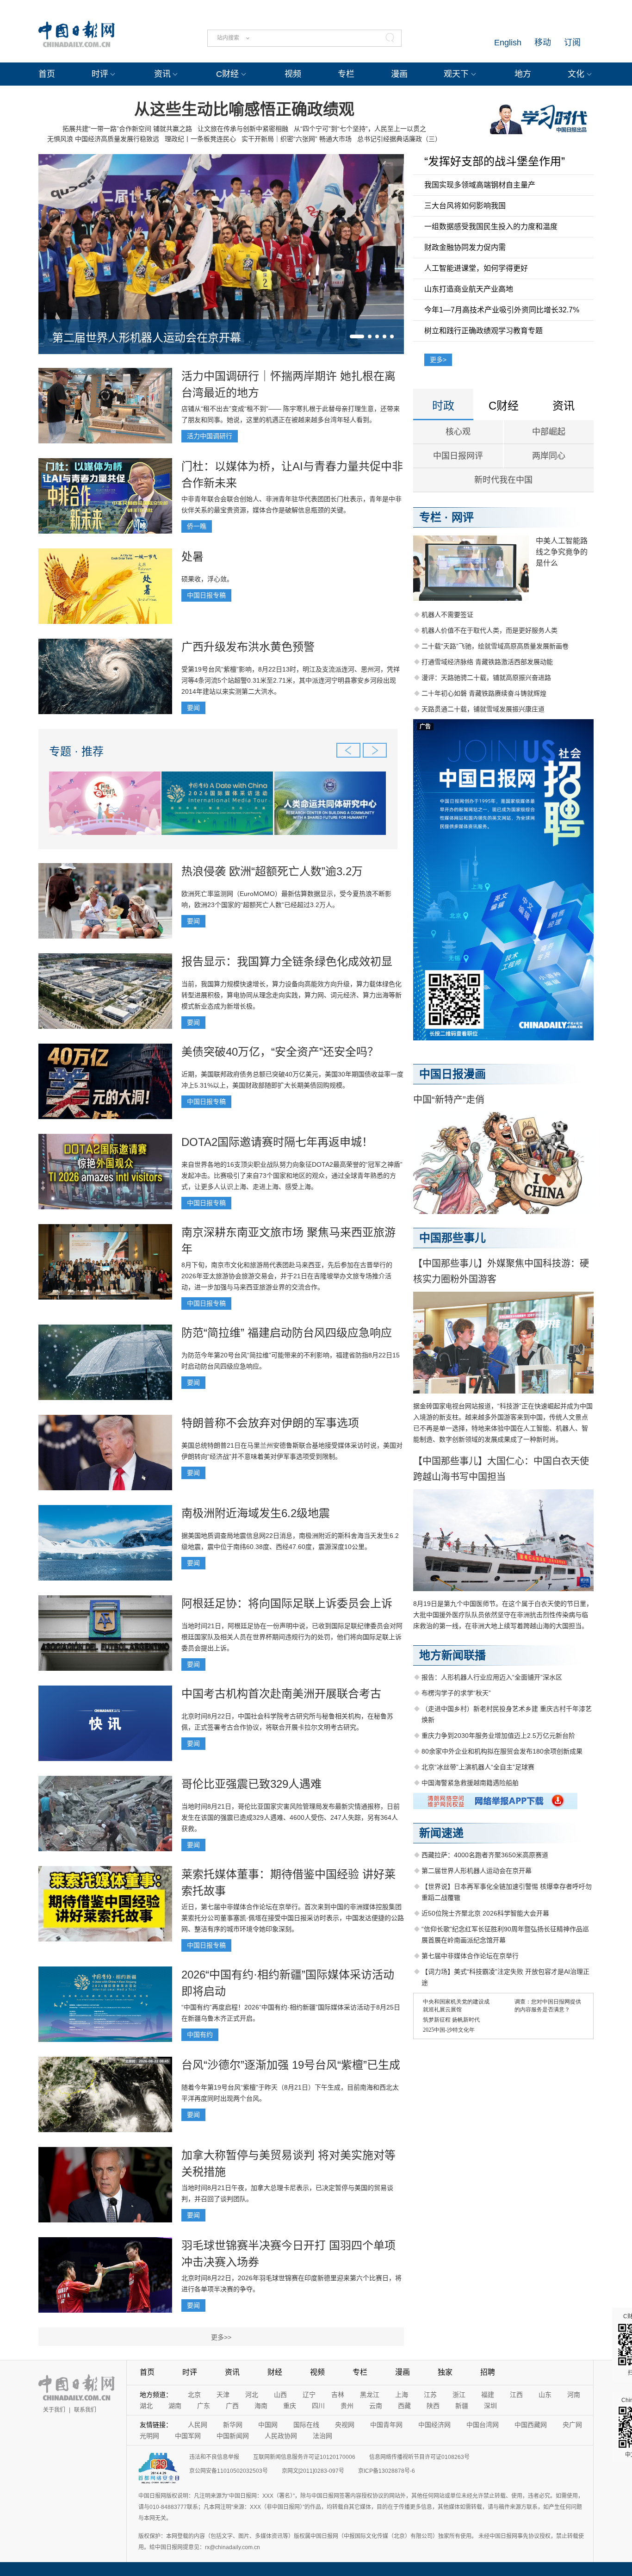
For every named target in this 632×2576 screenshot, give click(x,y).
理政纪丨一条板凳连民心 (200, 139)
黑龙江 (370, 2395)
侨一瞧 (197, 526)
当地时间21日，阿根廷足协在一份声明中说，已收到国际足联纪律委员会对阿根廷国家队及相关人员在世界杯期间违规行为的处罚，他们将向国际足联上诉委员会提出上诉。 (292, 1637)
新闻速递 (441, 1833)
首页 (47, 74)
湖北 (146, 2406)
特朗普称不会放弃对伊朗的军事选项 (270, 1423)
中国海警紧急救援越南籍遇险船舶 (470, 1783)
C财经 (227, 74)
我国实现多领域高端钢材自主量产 (480, 185)
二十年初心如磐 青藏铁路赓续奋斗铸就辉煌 (484, 693)
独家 (445, 2372)
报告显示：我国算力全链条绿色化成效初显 (287, 961)
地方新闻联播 (452, 1655)
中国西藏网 (531, 2425)
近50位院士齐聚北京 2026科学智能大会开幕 (485, 1913)
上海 (402, 2395)
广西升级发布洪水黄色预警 (248, 647)
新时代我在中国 (503, 480)
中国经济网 (434, 2425)
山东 (545, 2395)
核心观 (458, 432)
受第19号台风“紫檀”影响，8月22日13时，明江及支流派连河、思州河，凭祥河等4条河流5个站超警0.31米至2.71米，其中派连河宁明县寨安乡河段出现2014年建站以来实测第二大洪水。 (291, 680)
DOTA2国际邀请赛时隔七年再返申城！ (277, 1142)
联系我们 (85, 2410)
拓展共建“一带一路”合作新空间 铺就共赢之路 (127, 129)
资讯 (162, 74)
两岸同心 (549, 456)
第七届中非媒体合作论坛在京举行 (470, 1956)
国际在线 (306, 2425)
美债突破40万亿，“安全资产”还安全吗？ (280, 1052)
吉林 (338, 2395)
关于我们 (54, 2410)
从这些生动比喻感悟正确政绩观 (244, 109)
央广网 (572, 2425)
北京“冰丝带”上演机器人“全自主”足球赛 (478, 1767)
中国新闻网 (233, 2436)
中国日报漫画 (452, 1074)
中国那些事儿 (452, 1238)
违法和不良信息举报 (214, 2457)
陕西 (433, 2406)
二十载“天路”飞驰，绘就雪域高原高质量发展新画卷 (495, 646)
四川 (318, 2406)
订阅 (572, 43)
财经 (275, 2372)
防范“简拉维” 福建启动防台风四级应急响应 (287, 1333)
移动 (543, 43)
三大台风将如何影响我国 (465, 206)
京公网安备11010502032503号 (229, 2471)
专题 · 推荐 (76, 751)
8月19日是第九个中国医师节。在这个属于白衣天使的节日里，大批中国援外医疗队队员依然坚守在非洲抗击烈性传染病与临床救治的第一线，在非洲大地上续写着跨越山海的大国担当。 (503, 1615)
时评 (100, 74)
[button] (357, 336)
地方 (523, 74)
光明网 (149, 2436)
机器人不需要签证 (447, 615)
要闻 (193, 708)
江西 (516, 2395)
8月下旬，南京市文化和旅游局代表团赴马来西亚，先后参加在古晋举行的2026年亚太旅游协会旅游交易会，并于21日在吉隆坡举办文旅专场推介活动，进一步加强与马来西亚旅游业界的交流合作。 (287, 1276)
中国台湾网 (483, 2425)
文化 (576, 74)
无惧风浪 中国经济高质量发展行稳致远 (103, 139)
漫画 (399, 74)
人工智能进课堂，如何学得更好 (476, 268)
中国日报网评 (458, 456)
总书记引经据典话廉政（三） (399, 139)
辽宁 (309, 2395)
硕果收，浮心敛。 (207, 579)
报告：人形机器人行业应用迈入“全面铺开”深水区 (492, 1677)
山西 (280, 2395)
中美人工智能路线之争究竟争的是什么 (562, 552)
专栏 (346, 74)
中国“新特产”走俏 (449, 1100)
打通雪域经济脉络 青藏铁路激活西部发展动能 (487, 662)
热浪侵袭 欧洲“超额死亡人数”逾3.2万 (272, 871)
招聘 (488, 2372)
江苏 (430, 2395)
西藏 (404, 2406)
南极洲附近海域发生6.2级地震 (256, 1513)
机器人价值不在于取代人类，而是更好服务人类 (489, 630)
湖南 (175, 2406)
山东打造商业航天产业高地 (469, 289)
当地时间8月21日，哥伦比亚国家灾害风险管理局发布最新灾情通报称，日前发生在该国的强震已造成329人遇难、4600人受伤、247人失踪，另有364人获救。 (291, 1817)
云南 (376, 2406)
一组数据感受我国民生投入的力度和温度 (491, 227)
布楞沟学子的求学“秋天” (456, 1693)
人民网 (198, 2425)
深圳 (490, 2406)
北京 (194, 2395)
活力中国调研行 (210, 436)
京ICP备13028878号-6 (387, 2471)
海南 (261, 2406)
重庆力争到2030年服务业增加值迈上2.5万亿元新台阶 (498, 1736)
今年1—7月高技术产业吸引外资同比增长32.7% (502, 310)
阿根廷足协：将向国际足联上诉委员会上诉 (287, 1603)
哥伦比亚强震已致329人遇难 (251, 1784)
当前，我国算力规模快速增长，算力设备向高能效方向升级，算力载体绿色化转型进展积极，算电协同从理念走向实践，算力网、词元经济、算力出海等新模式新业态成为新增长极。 (291, 995)
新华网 (233, 2425)
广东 (204, 2406)
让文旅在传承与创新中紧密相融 (243, 129)
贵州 (347, 2406)
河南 (574, 2395)
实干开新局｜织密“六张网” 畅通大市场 (297, 139)
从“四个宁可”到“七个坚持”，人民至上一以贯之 (360, 129)
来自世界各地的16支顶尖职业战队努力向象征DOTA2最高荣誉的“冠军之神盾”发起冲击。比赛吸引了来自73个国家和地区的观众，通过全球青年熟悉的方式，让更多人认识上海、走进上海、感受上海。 (292, 1176)
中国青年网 (386, 2425)
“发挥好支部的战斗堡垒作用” (495, 161)
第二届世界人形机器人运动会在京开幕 (147, 338)
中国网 (268, 2425)
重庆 (290, 2406)
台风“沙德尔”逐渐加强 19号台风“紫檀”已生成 (291, 2065)
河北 (252, 2395)
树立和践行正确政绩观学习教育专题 (483, 331)
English (508, 43)
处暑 (192, 557)
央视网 (345, 2425)
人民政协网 (281, 2436)
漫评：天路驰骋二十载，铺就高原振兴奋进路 (486, 678)
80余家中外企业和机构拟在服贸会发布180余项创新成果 (502, 1751)
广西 (232, 2406)
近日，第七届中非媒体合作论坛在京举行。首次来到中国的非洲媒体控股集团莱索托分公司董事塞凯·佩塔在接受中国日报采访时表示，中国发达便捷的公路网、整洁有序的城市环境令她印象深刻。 (293, 1918)
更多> (438, 360)
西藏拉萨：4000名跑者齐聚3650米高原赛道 (485, 1855)
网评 (463, 517)
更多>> (221, 2337)
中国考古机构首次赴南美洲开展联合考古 (281, 1694)
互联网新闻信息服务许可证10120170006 (304, 2457)
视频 (293, 74)
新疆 (462, 2406)
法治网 (322, 2436)
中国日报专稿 (206, 595)
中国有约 (200, 2035)
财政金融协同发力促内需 (465, 247)
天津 (223, 2395)
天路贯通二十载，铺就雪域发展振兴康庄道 (483, 709)
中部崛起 (549, 432)
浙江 (459, 2395)
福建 (488, 2395)
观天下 (456, 74)
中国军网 (188, 2436)
